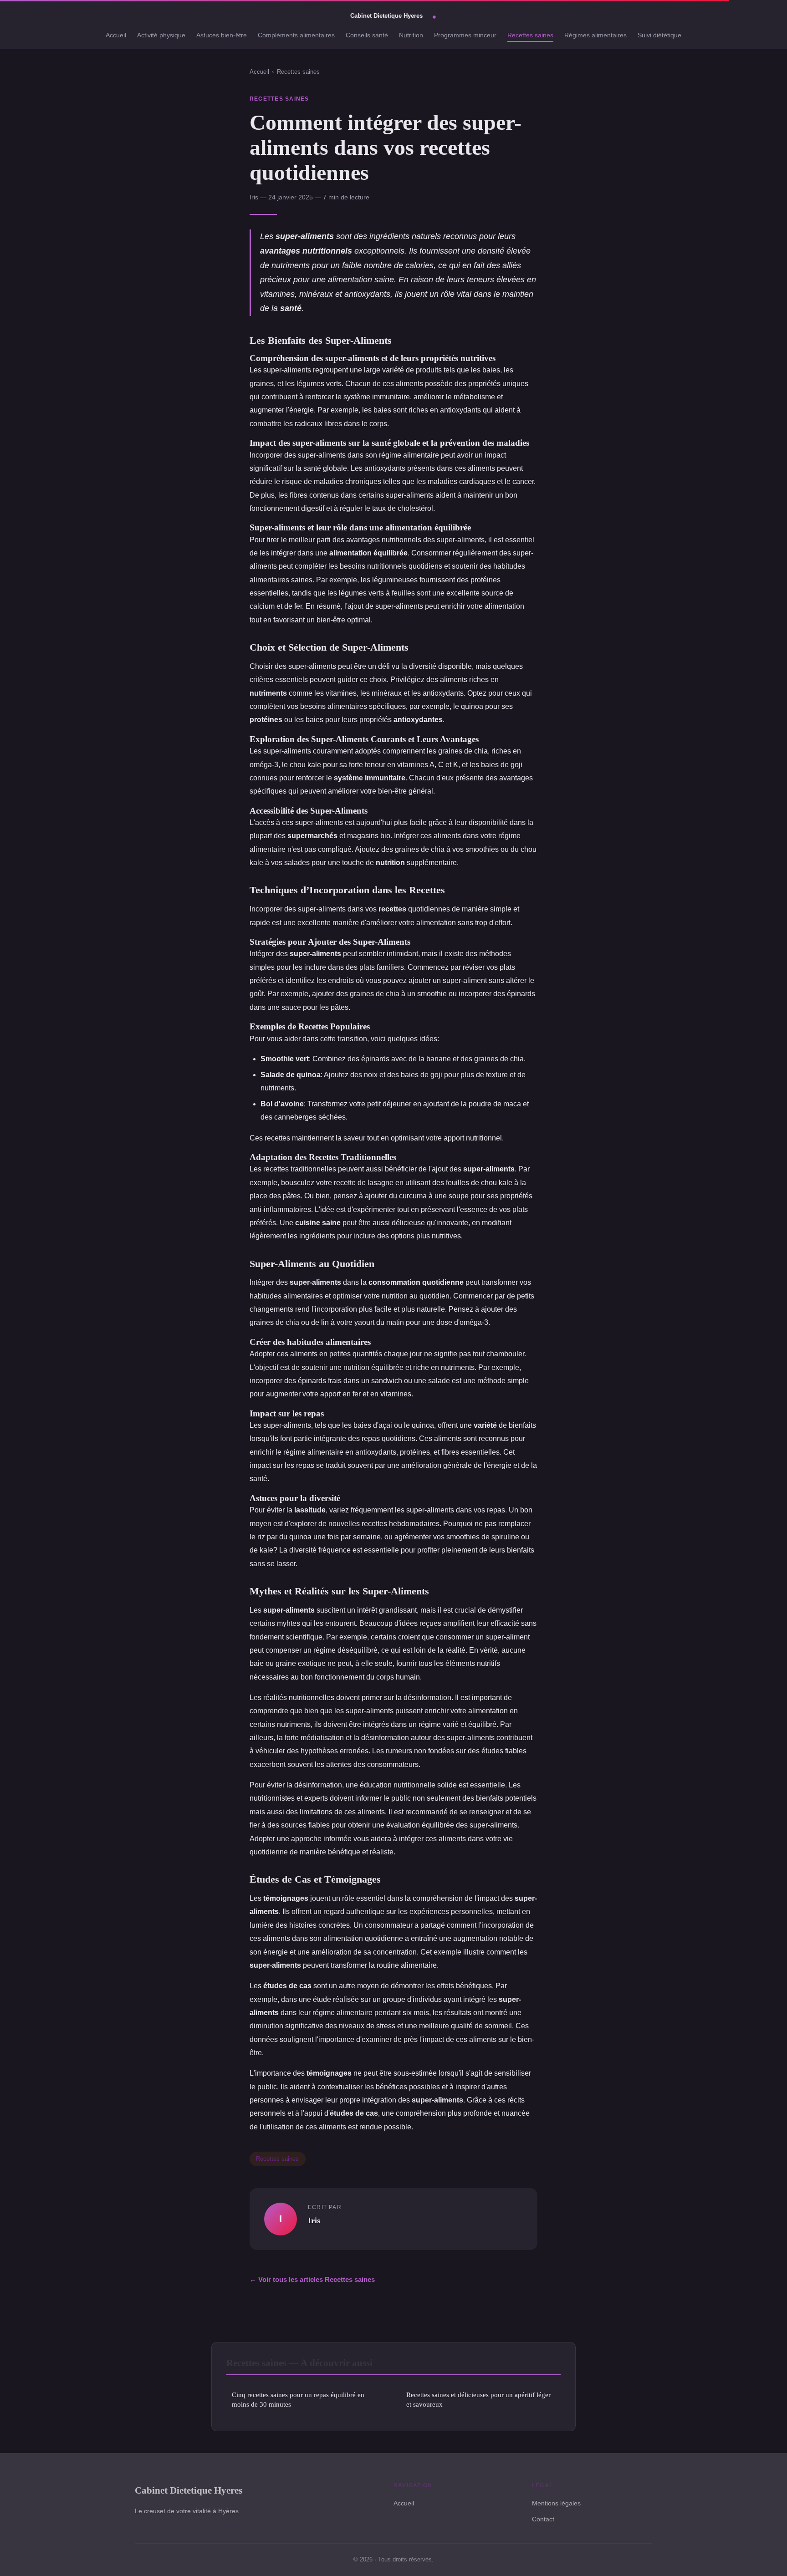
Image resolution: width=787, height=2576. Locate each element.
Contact (543, 2519)
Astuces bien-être (222, 35)
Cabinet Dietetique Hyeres (189, 2490)
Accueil (116, 35)
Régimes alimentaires (595, 35)
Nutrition (411, 35)
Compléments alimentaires (296, 35)
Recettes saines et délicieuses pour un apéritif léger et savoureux (478, 2399)
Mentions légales (556, 2503)
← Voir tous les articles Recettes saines (312, 2279)
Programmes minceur (465, 35)
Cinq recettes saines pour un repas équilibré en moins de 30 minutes (298, 2399)
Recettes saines (530, 35)
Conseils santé (367, 35)
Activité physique (161, 35)
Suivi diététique (659, 35)
